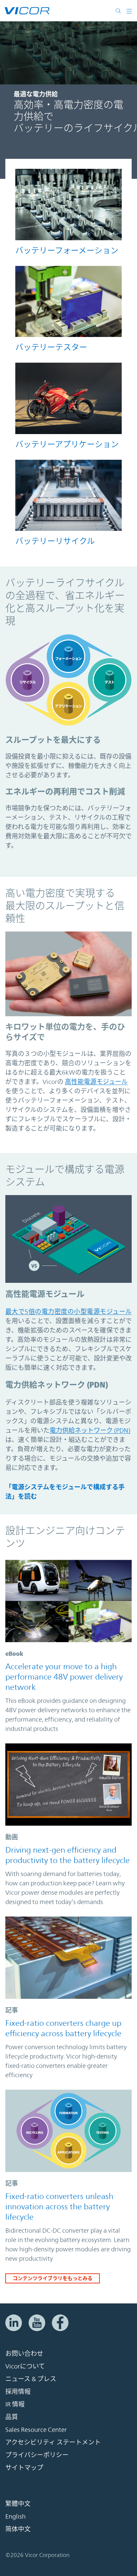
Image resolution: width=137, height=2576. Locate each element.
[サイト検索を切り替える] (120, 11)
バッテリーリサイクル (55, 541)
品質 (12, 2417)
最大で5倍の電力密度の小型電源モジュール (68, 1312)
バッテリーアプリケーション (67, 444)
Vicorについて (25, 2366)
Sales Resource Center (36, 2430)
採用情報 (18, 2392)
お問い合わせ (24, 2354)
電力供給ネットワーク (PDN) (90, 1430)
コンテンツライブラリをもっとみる (53, 2278)
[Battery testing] (68, 301)
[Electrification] (68, 398)
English (15, 2517)
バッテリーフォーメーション (67, 251)
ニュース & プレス (31, 2379)
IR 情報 (15, 2405)
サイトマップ (24, 2468)
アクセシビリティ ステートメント (53, 2443)
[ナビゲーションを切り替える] (129, 11)
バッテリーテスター (51, 347)
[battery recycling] (68, 495)
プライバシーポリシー (37, 2455)
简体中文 (18, 2529)
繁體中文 (18, 2504)
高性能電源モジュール (96, 1082)
